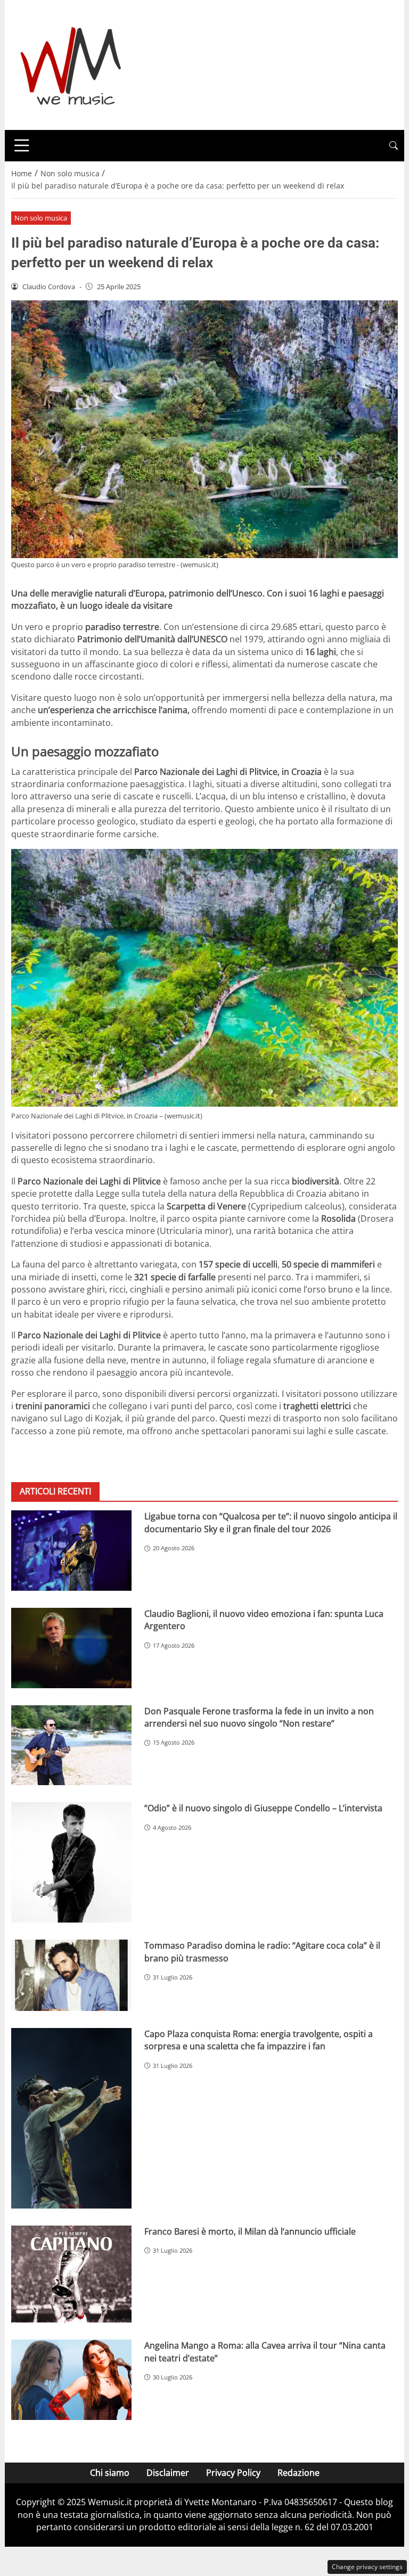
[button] (394, 146)
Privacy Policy (233, 2473)
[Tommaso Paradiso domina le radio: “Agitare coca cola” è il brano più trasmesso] (71, 1975)
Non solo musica (41, 218)
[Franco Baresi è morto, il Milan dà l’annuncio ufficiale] (71, 2274)
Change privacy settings (367, 2567)
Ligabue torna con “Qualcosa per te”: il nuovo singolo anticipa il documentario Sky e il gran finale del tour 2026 (271, 1522)
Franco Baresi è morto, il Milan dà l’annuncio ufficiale (250, 2231)
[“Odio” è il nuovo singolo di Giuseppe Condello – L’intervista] (71, 1862)
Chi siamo (110, 2473)
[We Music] (71, 64)
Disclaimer (168, 2473)
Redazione (298, 2473)
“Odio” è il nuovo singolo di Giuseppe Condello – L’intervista (263, 1808)
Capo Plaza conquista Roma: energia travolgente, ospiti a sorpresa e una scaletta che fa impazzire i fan (259, 2040)
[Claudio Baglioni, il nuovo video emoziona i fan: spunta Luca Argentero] (71, 1648)
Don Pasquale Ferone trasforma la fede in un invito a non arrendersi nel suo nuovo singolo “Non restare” (259, 1717)
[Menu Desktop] (22, 145)
